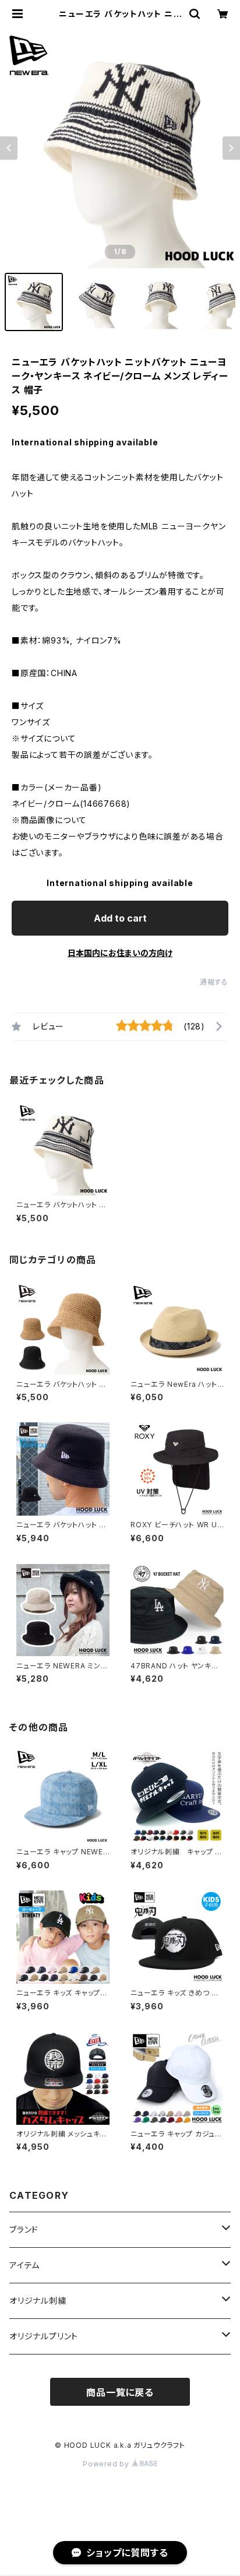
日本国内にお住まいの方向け (120, 953)
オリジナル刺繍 (38, 2301)
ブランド (24, 2229)
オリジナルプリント (44, 2336)
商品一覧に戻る (120, 2392)
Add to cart (120, 918)
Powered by (107, 2464)
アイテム (24, 2265)
